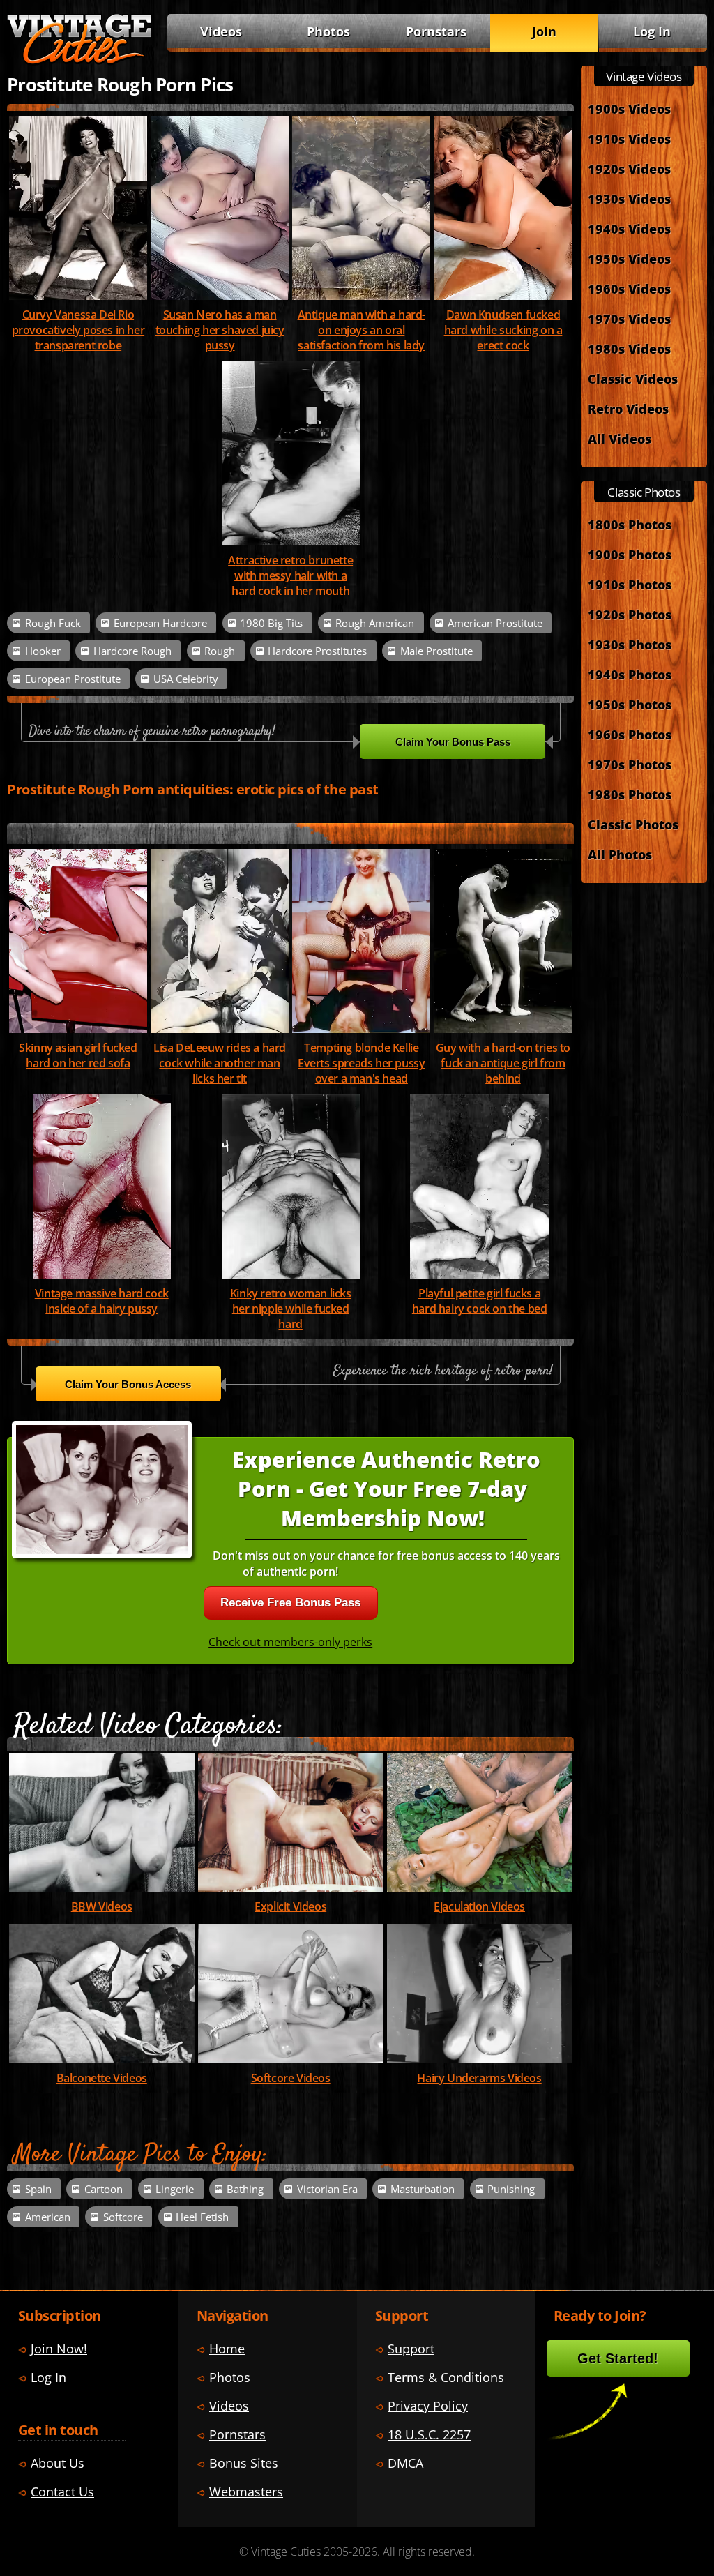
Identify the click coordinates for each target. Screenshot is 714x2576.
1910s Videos (629, 138)
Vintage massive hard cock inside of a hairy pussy (102, 1301)
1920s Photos (630, 614)
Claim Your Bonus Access (128, 1384)
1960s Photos (630, 734)
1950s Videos (629, 258)
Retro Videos (628, 408)
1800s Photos (630, 524)
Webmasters (246, 2491)
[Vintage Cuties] (79, 61)
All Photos (620, 854)
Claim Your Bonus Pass (453, 742)
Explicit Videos (290, 1906)
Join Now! (59, 2348)
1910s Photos (630, 584)
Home (227, 2348)
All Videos (620, 438)
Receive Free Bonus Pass (290, 1603)
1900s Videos (629, 108)
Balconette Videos (102, 2078)
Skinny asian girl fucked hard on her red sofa (78, 1055)
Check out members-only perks (290, 1642)
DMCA (405, 2463)
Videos (221, 31)
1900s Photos (630, 554)
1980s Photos (630, 794)
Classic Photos (633, 824)
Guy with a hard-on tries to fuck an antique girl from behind (503, 1063)
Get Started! (618, 2358)
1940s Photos (630, 674)
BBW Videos (102, 1906)
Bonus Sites (244, 2463)
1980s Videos (629, 348)
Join (544, 31)
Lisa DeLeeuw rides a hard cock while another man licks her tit (220, 1063)
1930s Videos (629, 198)
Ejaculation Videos (479, 1906)
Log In (652, 31)
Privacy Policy (428, 2405)
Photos (328, 31)
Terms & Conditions (446, 2377)
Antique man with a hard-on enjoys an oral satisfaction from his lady (362, 330)
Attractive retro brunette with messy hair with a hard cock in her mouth (290, 575)
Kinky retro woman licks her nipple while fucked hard (291, 1309)
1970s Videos (629, 318)
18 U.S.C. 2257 (429, 2434)
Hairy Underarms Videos (479, 2078)
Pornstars (436, 31)
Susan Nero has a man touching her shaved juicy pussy (220, 330)
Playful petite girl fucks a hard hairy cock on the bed (480, 1301)
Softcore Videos (291, 2078)
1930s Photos (630, 644)
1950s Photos (630, 704)
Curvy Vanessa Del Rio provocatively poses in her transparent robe (78, 330)
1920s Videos (629, 168)
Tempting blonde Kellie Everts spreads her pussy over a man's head (361, 1063)
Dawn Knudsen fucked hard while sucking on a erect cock (503, 330)
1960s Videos (629, 288)
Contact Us (62, 2491)
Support (411, 2348)
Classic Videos (633, 378)
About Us (58, 2463)
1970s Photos (630, 764)
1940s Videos (629, 228)
